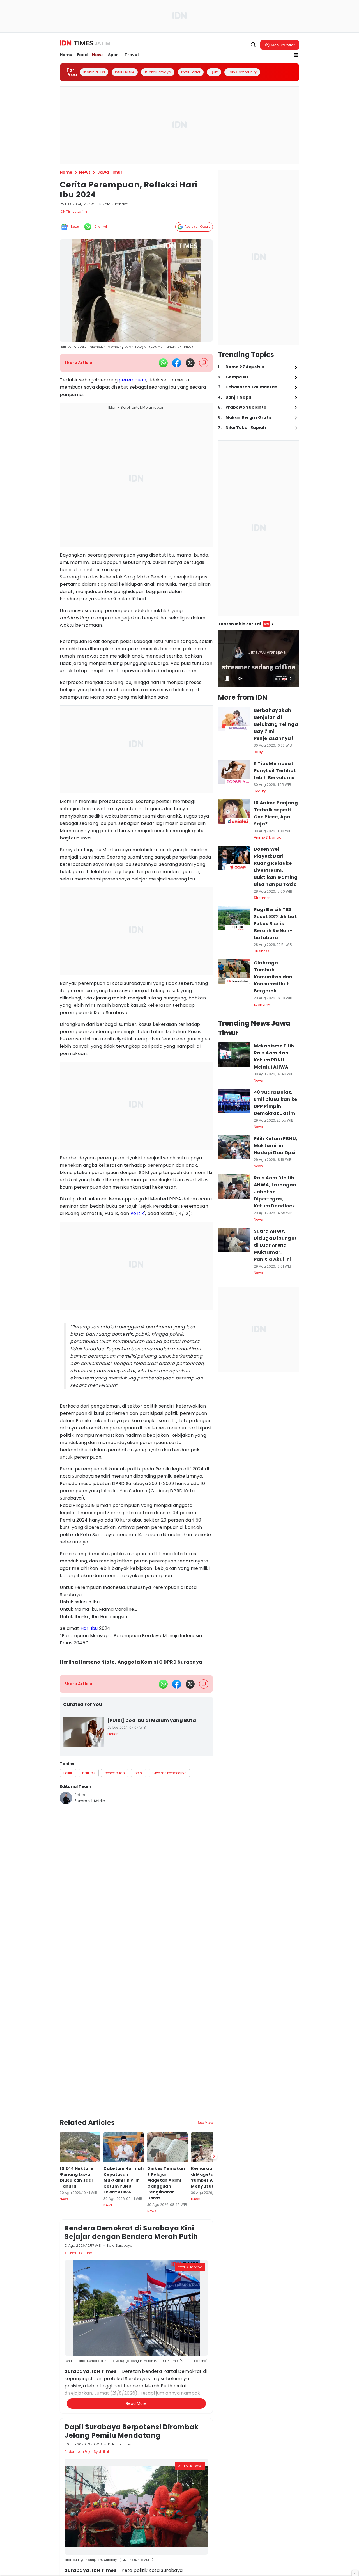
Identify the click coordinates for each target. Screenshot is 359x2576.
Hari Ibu (89, 1628)
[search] (254, 45)
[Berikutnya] (214, 2092)
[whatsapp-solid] (163, 363)
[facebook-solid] (177, 363)
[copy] (204, 363)
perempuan (132, 380)
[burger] (296, 55)
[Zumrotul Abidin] (66, 1798)
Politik (137, 1213)
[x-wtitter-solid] (190, 363)
